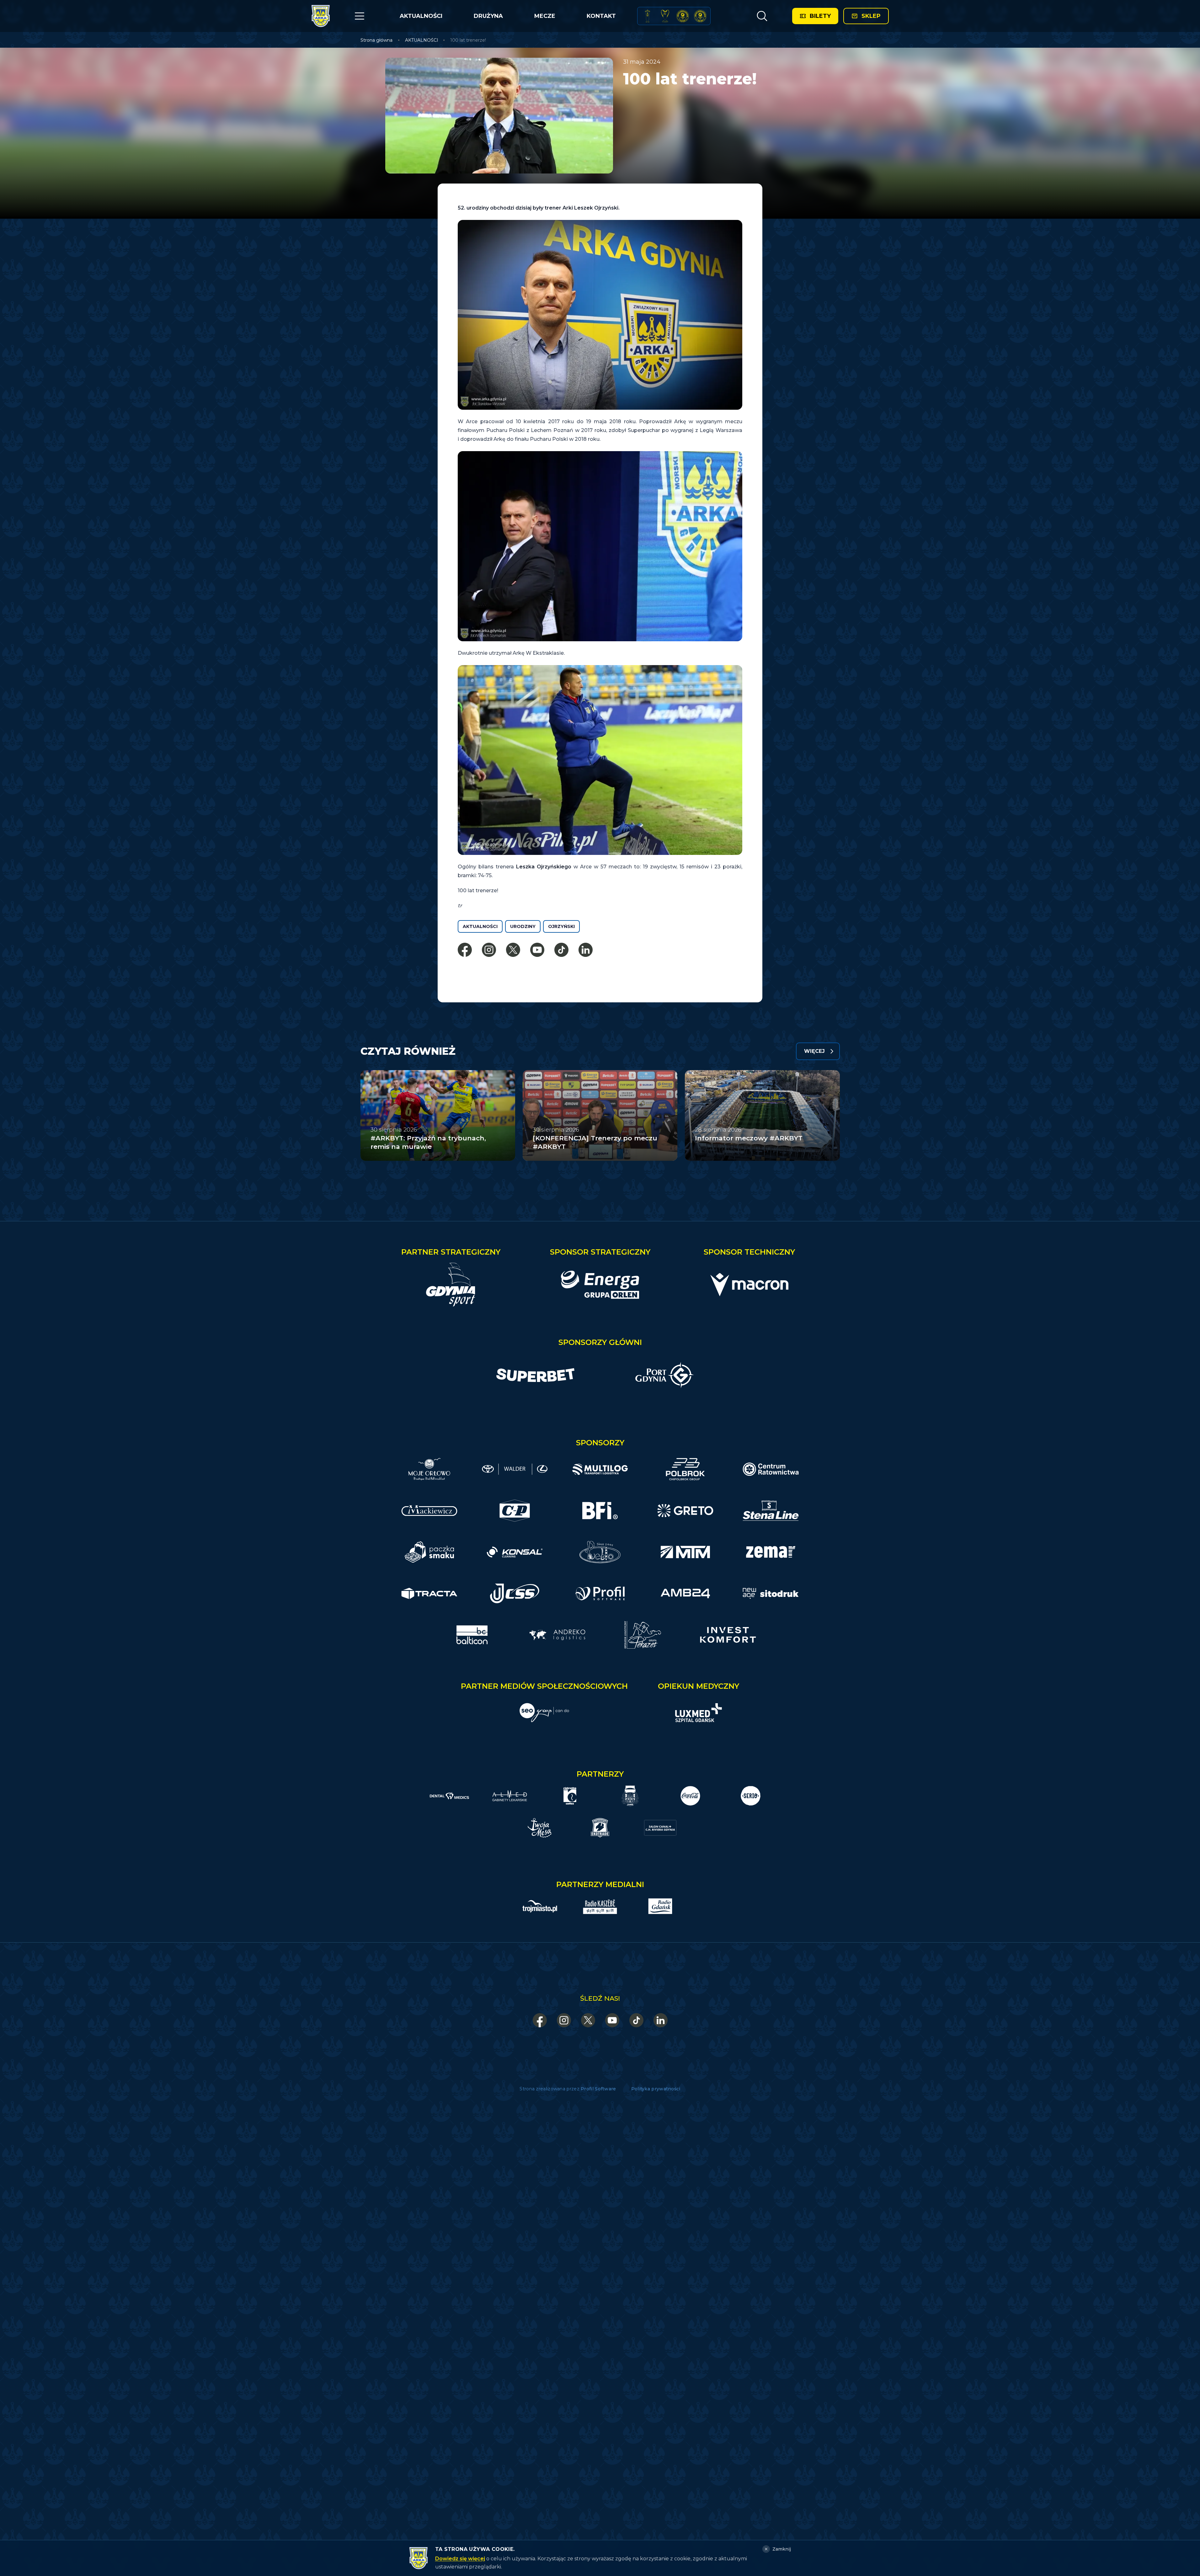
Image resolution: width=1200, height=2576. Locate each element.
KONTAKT (601, 16)
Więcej (814, 1051)
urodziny (523, 926)
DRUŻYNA (488, 16)
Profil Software (598, 2089)
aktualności (480, 926)
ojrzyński (561, 926)
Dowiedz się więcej (460, 2559)
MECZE (545, 16)
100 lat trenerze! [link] (468, 40)
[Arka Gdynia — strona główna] (321, 16)
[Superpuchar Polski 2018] (700, 16)
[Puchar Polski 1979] (648, 16)
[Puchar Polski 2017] (665, 16)
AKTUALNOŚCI (421, 16)
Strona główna (376, 40)
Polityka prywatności (656, 2089)
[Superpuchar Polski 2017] (683, 16)
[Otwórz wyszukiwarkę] (762, 16)
